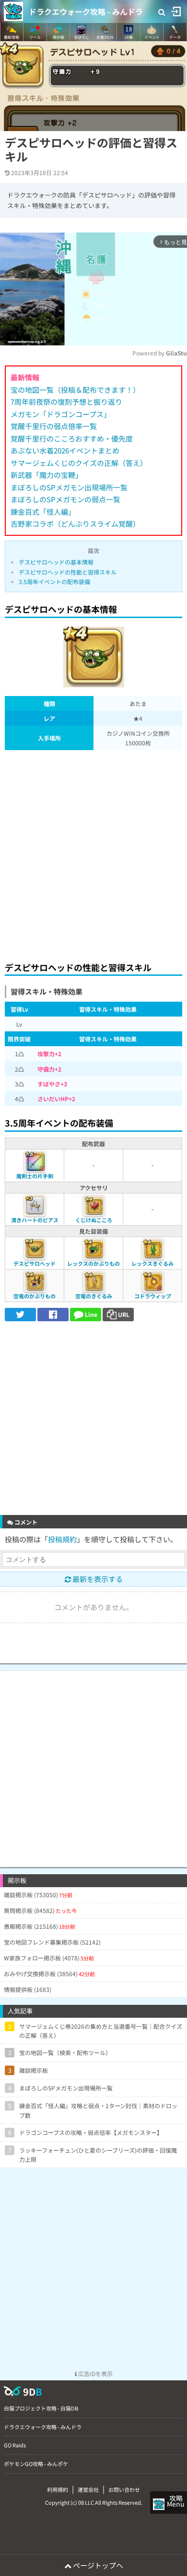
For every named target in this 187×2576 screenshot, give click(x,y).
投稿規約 (62, 1539)
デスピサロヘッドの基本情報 (56, 562)
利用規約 (58, 2489)
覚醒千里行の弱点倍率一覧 (54, 426)
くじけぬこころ (94, 1220)
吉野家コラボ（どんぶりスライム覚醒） (75, 524)
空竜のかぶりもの (35, 1296)
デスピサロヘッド (35, 1263)
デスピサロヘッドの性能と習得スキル (68, 572)
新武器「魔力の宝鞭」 (47, 475)
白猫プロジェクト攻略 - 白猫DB (41, 2408)
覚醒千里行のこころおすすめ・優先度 (72, 438)
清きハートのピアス (35, 1220)
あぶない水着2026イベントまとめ (65, 450)
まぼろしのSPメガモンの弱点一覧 (65, 499)
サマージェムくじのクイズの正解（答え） (79, 463)
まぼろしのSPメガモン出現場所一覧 (69, 487)
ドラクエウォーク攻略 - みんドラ (86, 11)
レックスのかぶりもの (93, 1263)
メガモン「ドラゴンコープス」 (61, 414)
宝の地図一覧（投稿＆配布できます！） (75, 390)
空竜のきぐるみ (94, 1296)
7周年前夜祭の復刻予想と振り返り (66, 402)
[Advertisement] (93, 853)
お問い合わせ (124, 2489)
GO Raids (15, 2445)
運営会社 (88, 2489)
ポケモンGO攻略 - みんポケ (36, 2464)
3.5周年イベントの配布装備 (54, 581)
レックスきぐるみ (152, 1263)
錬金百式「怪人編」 (43, 512)
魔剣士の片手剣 (35, 1176)
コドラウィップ (153, 1296)
